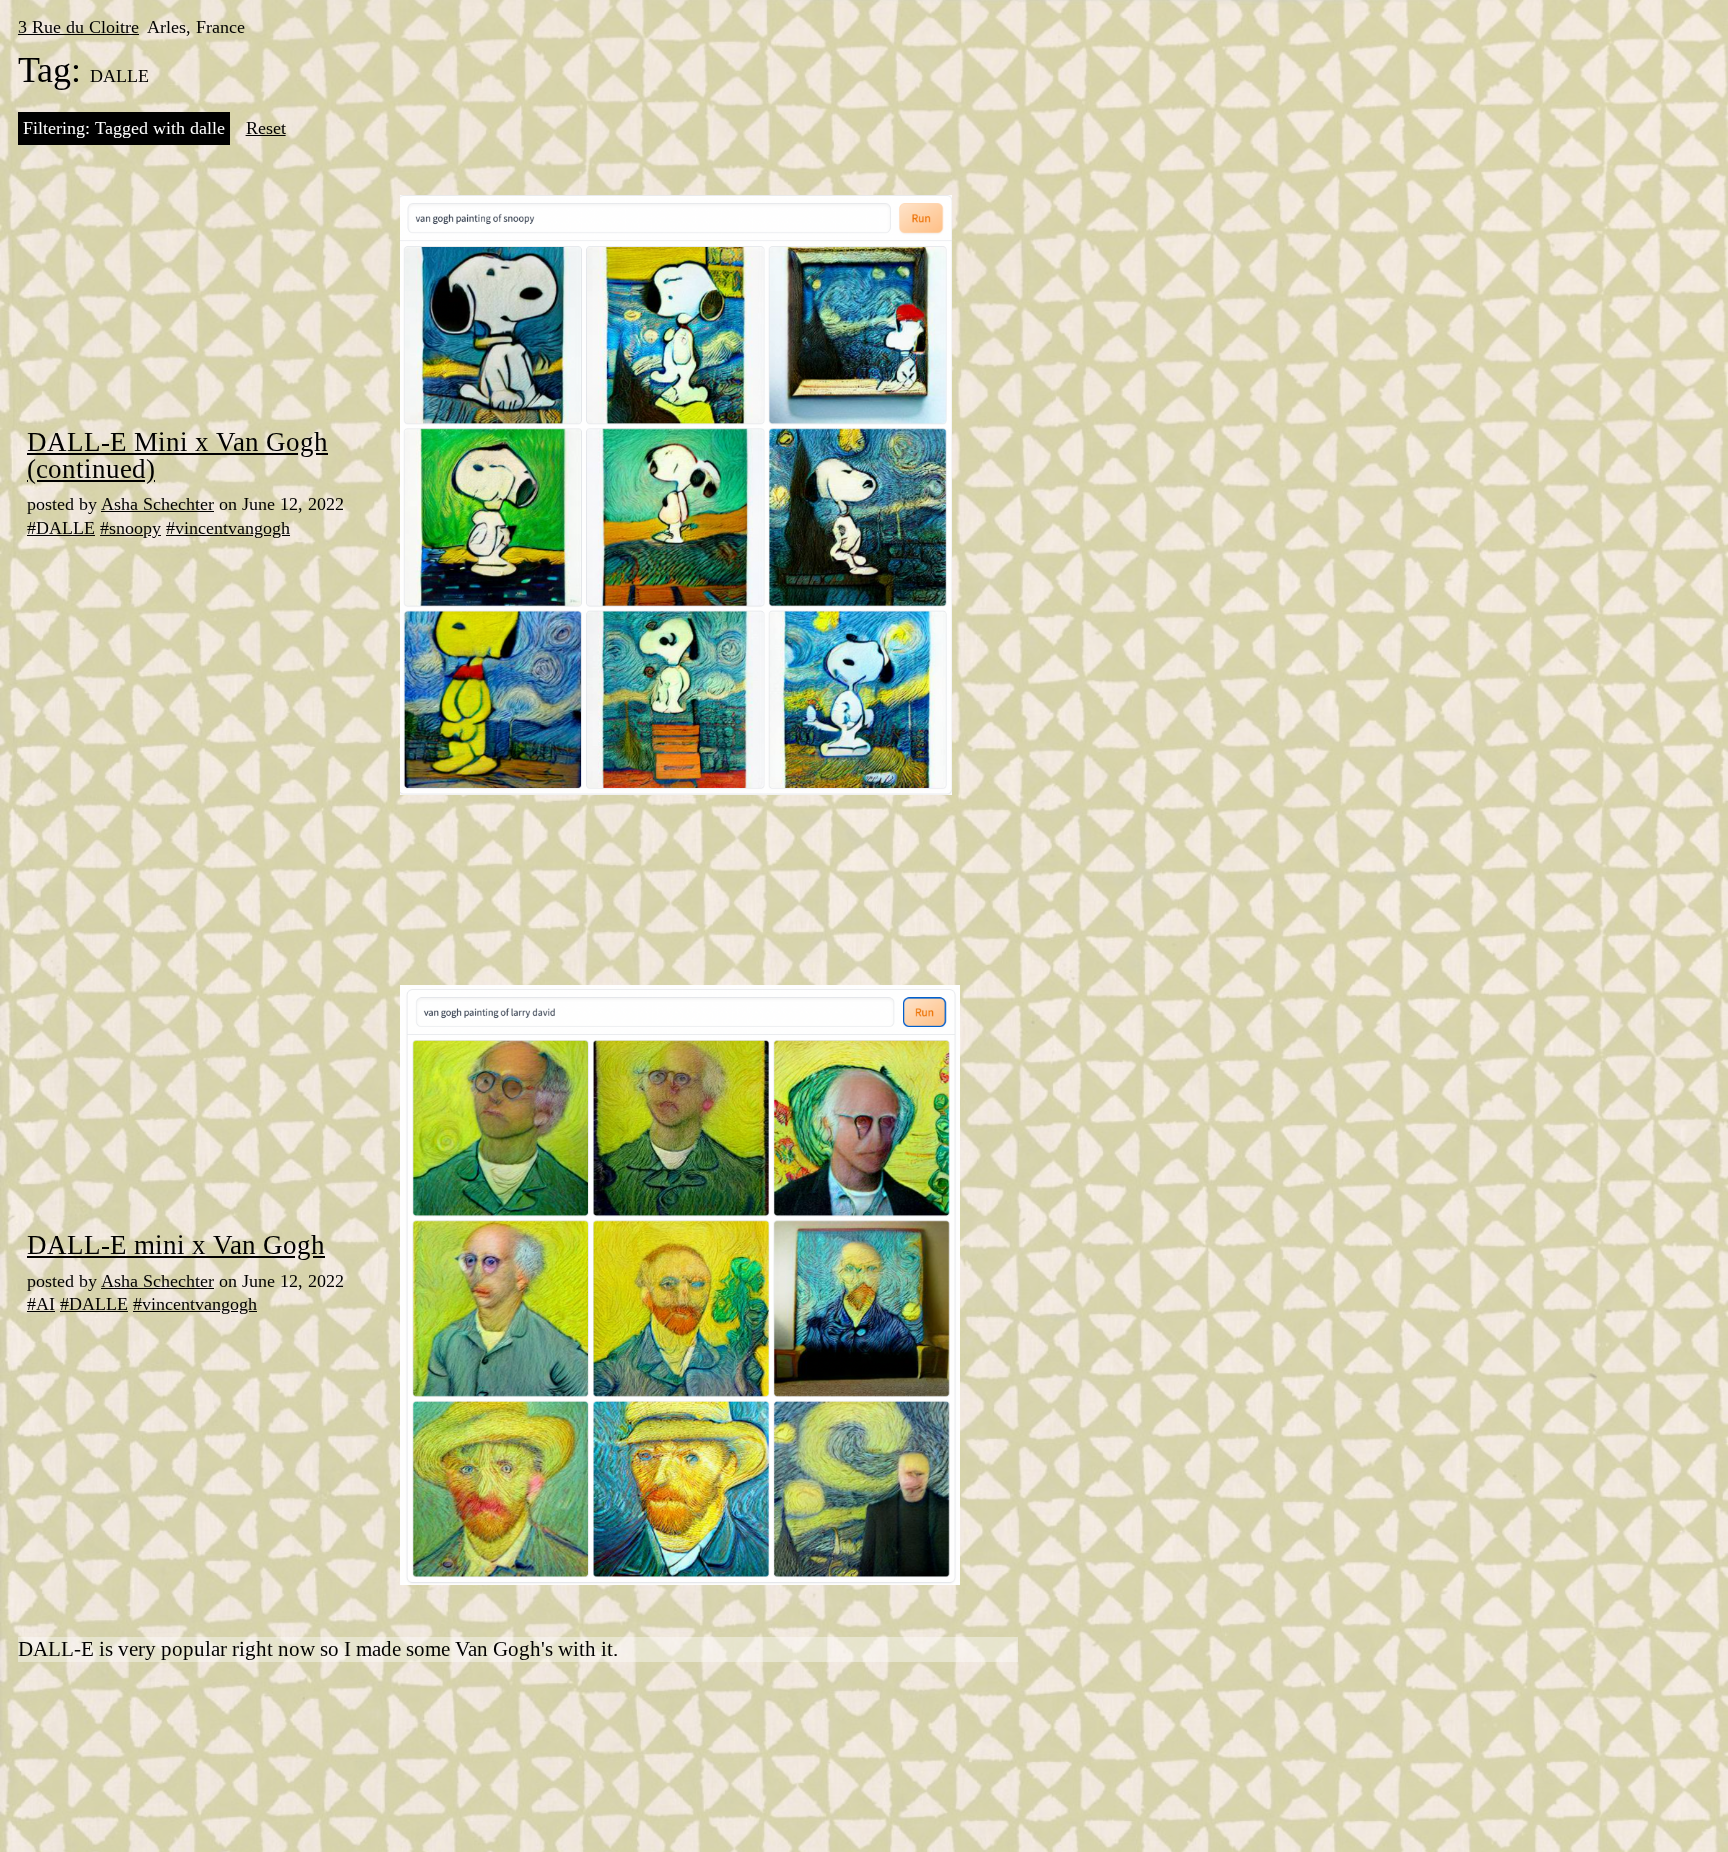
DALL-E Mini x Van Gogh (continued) (177, 455)
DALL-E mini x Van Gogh (176, 1245)
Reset (266, 128)
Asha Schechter (157, 504)
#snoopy (130, 528)
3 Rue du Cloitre (78, 27)
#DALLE (61, 528)
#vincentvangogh (228, 528)
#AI (41, 1304)
